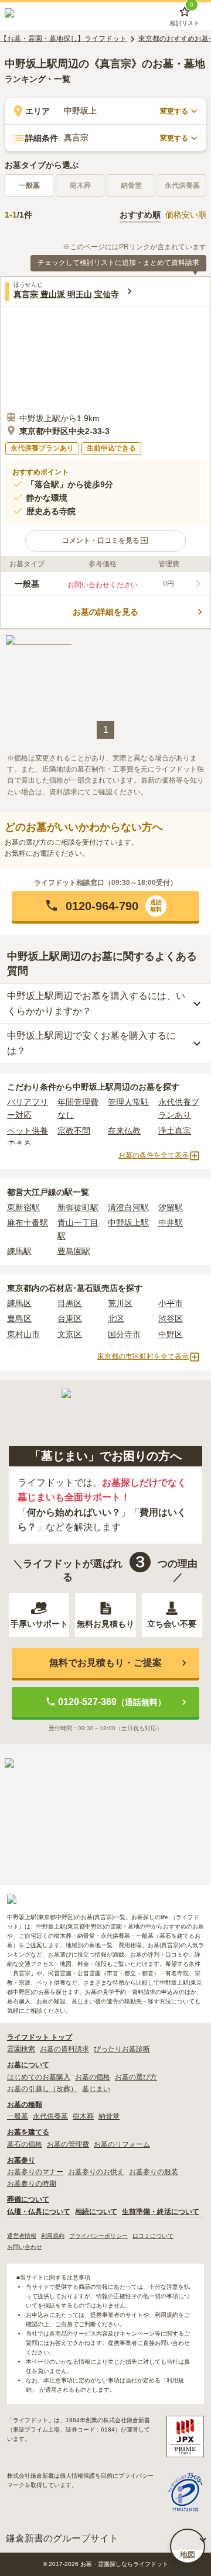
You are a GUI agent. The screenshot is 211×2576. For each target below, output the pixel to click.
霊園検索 (21, 2049)
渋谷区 (171, 1318)
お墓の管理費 (68, 2144)
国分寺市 (124, 1334)
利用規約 (53, 2236)
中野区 (171, 1334)
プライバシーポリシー (98, 2236)
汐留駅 (171, 1207)
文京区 (70, 1334)
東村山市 (23, 1334)
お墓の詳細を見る (105, 612)
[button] (105, 541)
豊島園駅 (74, 1251)
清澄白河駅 (128, 1207)
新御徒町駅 (78, 1207)
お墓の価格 (93, 2077)
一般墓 (29, 185)
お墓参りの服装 (154, 2172)
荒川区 (120, 1303)
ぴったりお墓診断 (122, 2049)
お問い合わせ (25, 2247)
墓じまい (96, 2089)
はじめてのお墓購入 (39, 2077)
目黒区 (70, 1303)
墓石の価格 (25, 2144)
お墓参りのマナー (35, 2172)
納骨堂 (109, 2116)
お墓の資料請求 (64, 2049)
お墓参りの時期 (32, 2184)
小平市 (171, 1303)
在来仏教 (124, 1131)
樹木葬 (83, 2116)
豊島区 (19, 1318)
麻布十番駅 (28, 1222)
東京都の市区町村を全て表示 (143, 1356)
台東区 (70, 1318)
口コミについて (153, 2236)
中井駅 (171, 1222)
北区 (116, 1318)
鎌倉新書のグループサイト (62, 2538)
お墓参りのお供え (96, 2172)
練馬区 (19, 1303)
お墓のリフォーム (122, 2144)
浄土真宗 (175, 1131)
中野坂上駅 (128, 1222)
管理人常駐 (128, 1102)
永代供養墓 (50, 2116)
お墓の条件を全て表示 (154, 1155)
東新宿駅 (23, 1207)
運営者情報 (22, 2236)
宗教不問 (74, 1131)
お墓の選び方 (136, 2077)
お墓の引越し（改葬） (42, 2089)
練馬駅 (19, 1251)
